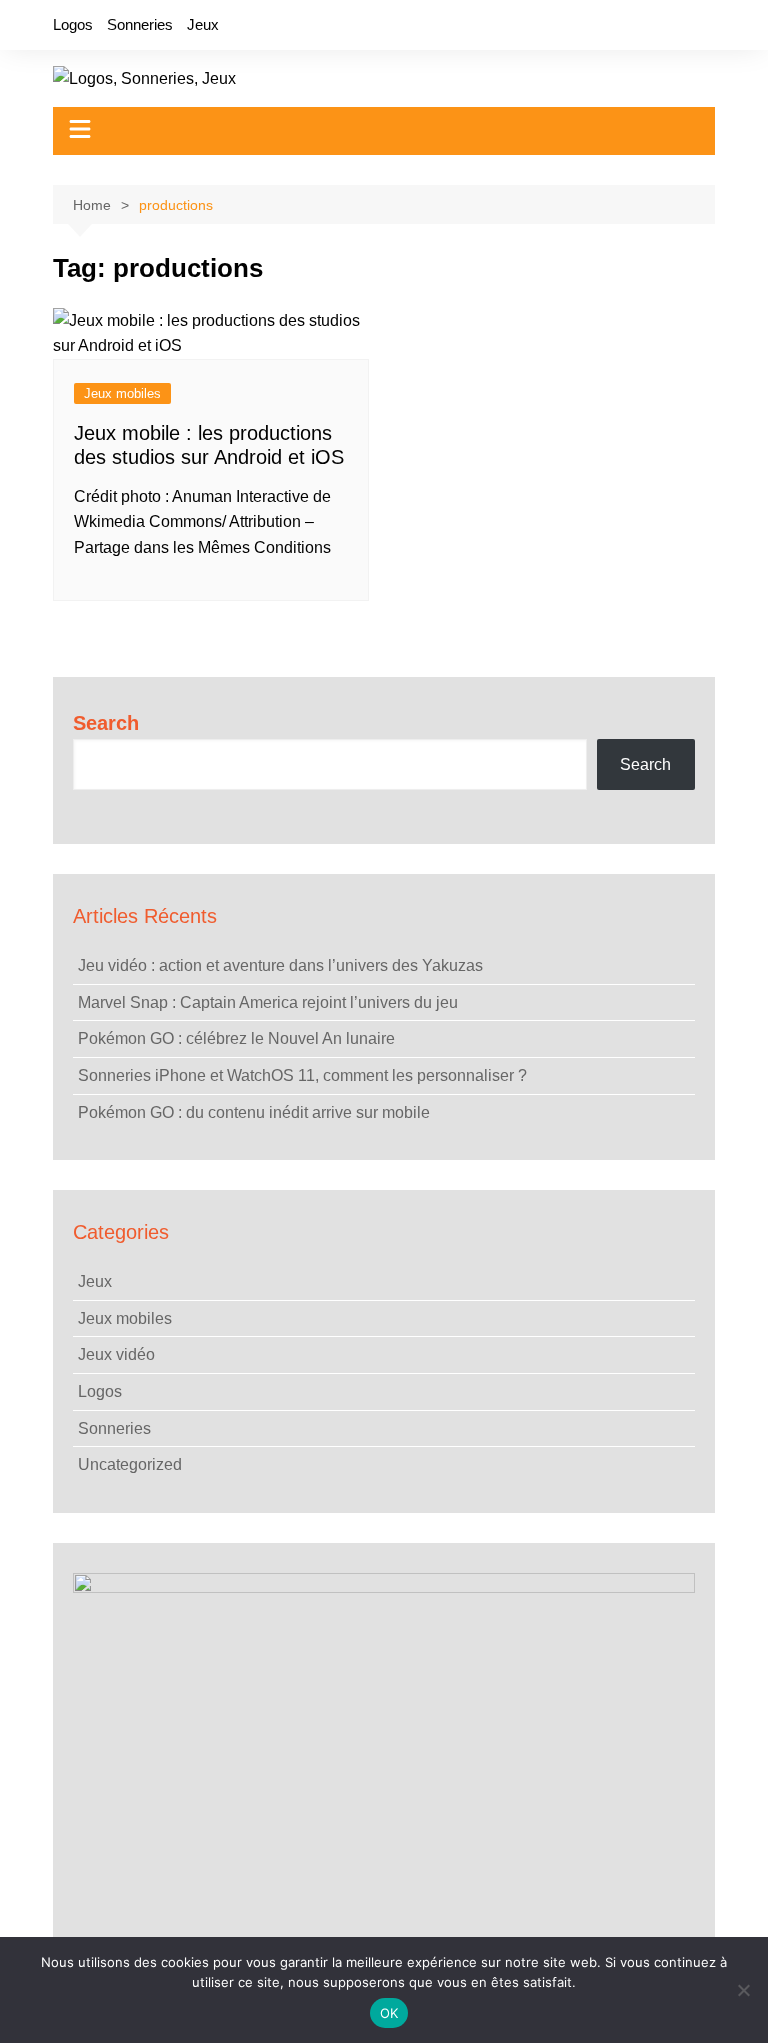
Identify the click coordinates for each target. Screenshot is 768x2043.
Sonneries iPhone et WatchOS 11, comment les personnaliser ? (302, 1075)
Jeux (203, 24)
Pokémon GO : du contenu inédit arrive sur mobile (254, 1112)
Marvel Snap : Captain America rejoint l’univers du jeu (268, 1002)
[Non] (743, 1990)
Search (106, 723)
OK (389, 2013)
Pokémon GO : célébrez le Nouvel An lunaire (236, 1038)
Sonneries (140, 24)
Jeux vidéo (116, 1354)
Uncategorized (130, 1464)
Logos (73, 24)
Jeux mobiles (122, 393)
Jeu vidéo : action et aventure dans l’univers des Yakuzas (280, 965)
